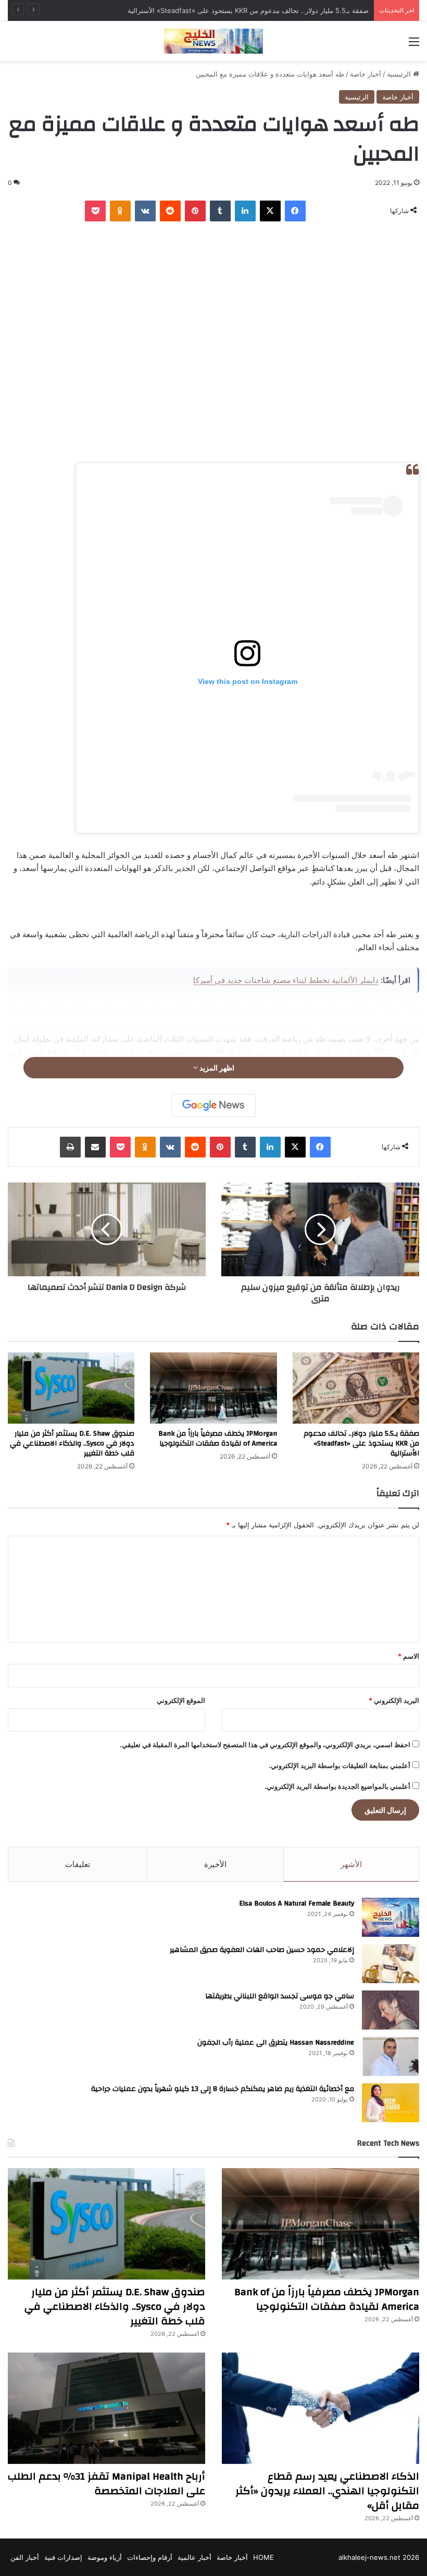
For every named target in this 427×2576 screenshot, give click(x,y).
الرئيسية (400, 74)
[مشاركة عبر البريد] (95, 1147)
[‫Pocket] (95, 211)
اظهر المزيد (216, 1068)
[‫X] (270, 211)
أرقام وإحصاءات (150, 2557)
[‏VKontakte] (145, 211)
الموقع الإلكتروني (181, 1700)
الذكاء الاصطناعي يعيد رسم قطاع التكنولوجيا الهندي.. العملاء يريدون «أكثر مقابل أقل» (327, 2491)
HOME (263, 2557)
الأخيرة (215, 1864)
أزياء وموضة (105, 2557)
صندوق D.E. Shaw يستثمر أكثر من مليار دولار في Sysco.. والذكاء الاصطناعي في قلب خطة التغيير (72, 1443)
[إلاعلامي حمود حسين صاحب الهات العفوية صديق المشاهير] (391, 1964)
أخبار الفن (25, 2557)
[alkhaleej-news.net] (213, 41)
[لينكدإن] (245, 211)
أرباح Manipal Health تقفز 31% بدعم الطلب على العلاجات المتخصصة (106, 2484)
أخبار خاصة (366, 74)
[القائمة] (414, 45)
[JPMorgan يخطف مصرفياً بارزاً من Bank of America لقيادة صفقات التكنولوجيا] (213, 1388)
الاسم (409, 1656)
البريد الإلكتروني (394, 1700)
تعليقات (78, 1864)
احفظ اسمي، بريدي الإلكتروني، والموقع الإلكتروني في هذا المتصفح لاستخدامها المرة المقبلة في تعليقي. (265, 1745)
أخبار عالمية (194, 2557)
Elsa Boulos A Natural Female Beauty (297, 1903)
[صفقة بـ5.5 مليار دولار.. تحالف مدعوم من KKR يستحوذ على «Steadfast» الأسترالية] (356, 1388)
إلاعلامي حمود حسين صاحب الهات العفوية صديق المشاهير (262, 1950)
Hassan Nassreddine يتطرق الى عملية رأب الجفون (276, 2043)
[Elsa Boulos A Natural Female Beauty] (391, 1917)
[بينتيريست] (195, 211)
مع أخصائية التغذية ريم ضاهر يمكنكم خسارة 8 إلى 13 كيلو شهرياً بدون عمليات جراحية (223, 2089)
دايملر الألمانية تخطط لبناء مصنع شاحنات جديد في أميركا (286, 980)
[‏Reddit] (170, 211)
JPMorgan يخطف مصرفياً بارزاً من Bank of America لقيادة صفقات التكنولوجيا (218, 1439)
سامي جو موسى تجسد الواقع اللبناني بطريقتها (280, 1996)
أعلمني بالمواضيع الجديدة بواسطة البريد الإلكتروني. (337, 1786)
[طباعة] (70, 1147)
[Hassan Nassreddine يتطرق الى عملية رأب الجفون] (391, 2056)
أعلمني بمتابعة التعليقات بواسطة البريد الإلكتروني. (340, 1765)
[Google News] (213, 1105)
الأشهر (351, 1864)
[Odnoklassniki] (120, 211)
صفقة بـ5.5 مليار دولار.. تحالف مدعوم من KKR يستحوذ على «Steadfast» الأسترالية (361, 1443)
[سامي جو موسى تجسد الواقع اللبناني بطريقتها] (391, 2010)
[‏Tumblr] (220, 211)
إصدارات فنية (63, 2557)
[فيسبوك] (295, 211)
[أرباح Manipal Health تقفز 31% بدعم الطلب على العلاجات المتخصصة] (106, 2408)
